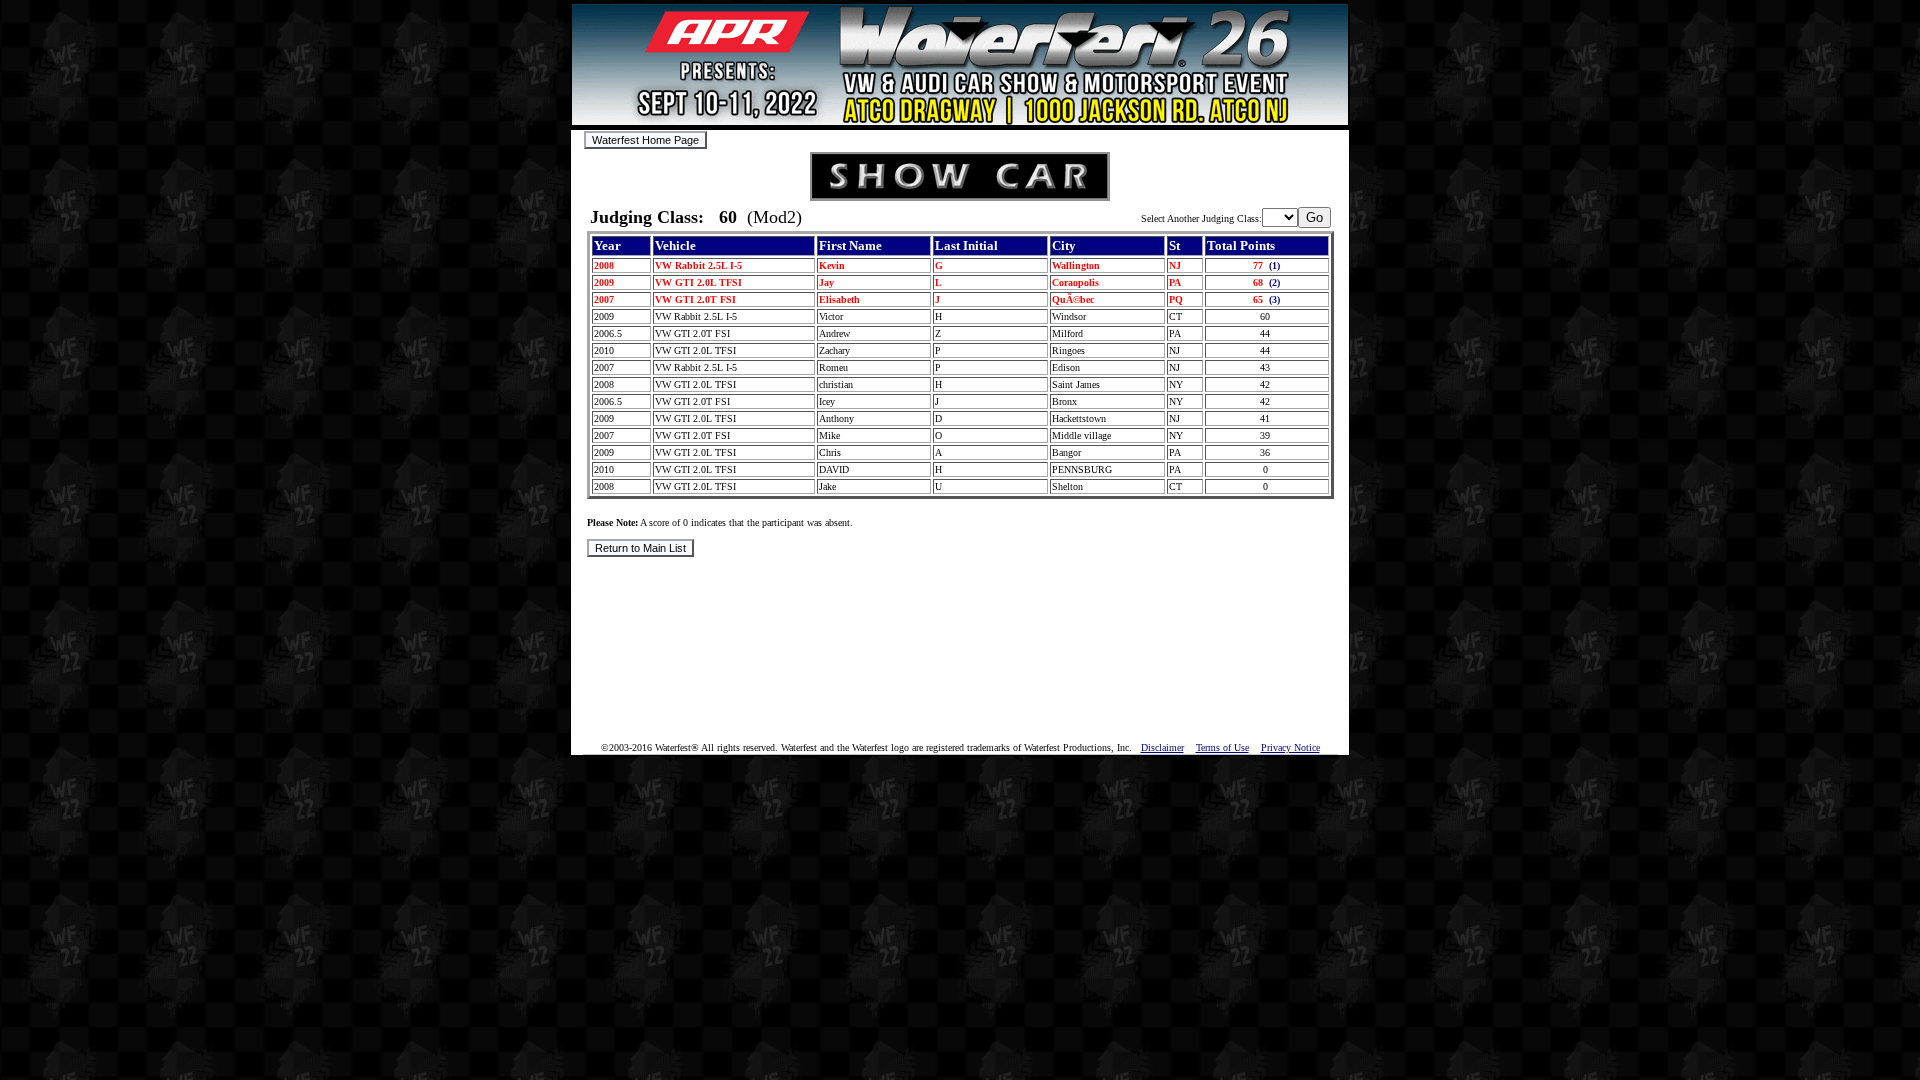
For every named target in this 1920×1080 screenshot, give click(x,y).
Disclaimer (1162, 747)
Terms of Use (1222, 747)
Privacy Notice (1290, 747)
